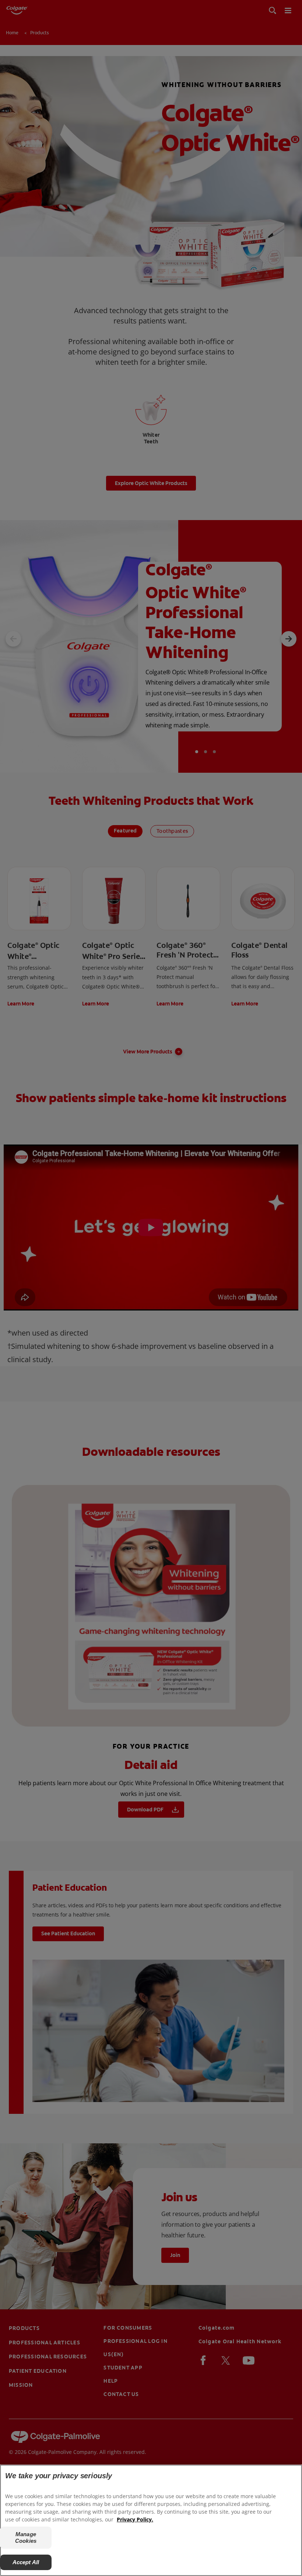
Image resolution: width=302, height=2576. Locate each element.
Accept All (26, 2562)
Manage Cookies (26, 2537)
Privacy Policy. (135, 2519)
